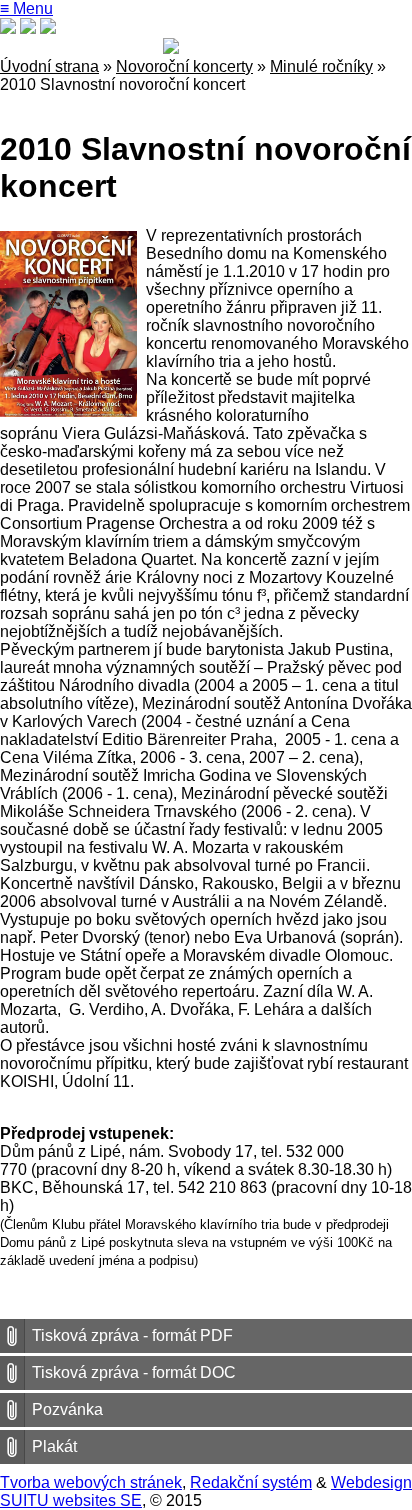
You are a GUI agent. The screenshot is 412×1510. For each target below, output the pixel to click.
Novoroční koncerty (184, 66)
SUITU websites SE (71, 1500)
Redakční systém (251, 1482)
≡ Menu (26, 8)
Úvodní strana (49, 66)
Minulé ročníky (321, 66)
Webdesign (371, 1482)
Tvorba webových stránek (91, 1482)
